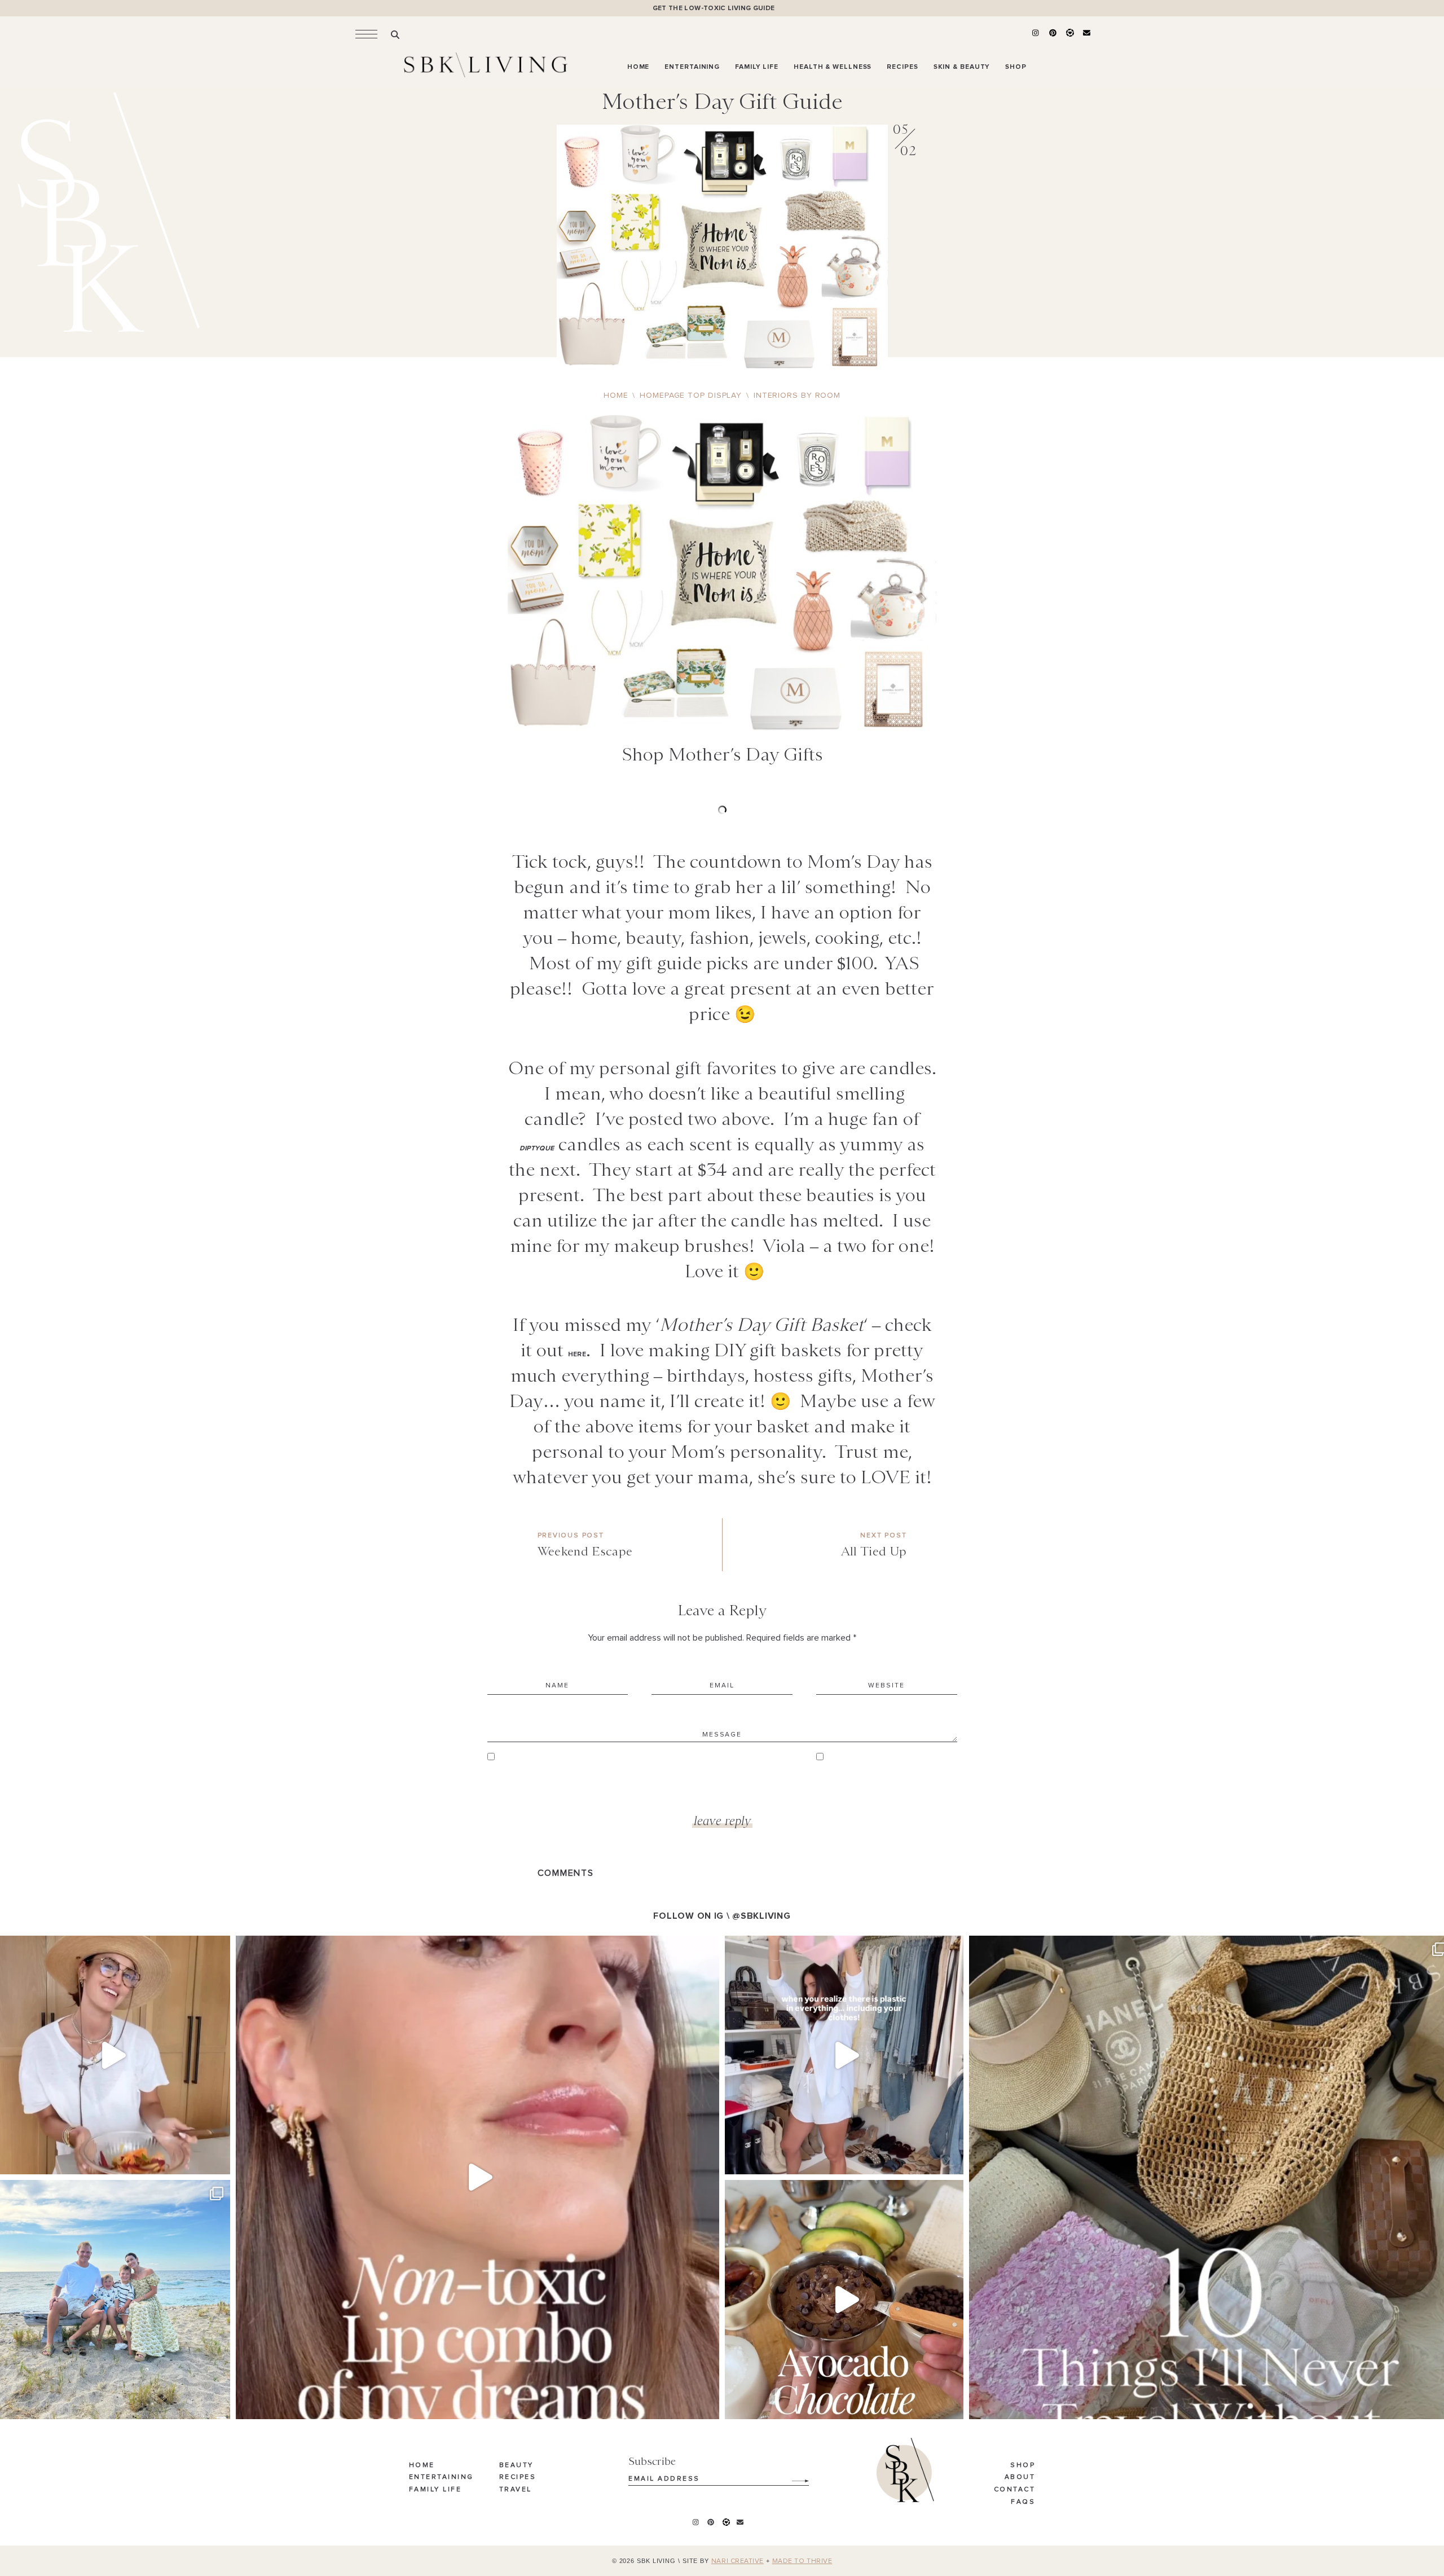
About (1020, 2477)
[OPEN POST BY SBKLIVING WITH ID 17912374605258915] (844, 2299)
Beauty (516, 2465)
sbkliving (109, 1947)
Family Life (435, 2490)
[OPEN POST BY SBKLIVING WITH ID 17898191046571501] (477, 2177)
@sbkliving (761, 1916)
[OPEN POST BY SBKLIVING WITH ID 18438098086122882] (844, 2055)
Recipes (518, 2477)
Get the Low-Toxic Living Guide (714, 8)
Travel (516, 2490)
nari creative (738, 2561)
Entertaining (441, 2477)
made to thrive (802, 2561)
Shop (1023, 2465)
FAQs (1023, 2502)
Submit (794, 2477)
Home (422, 2465)
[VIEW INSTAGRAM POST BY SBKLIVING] (219, 2160)
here (577, 1354)
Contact (1015, 2490)
